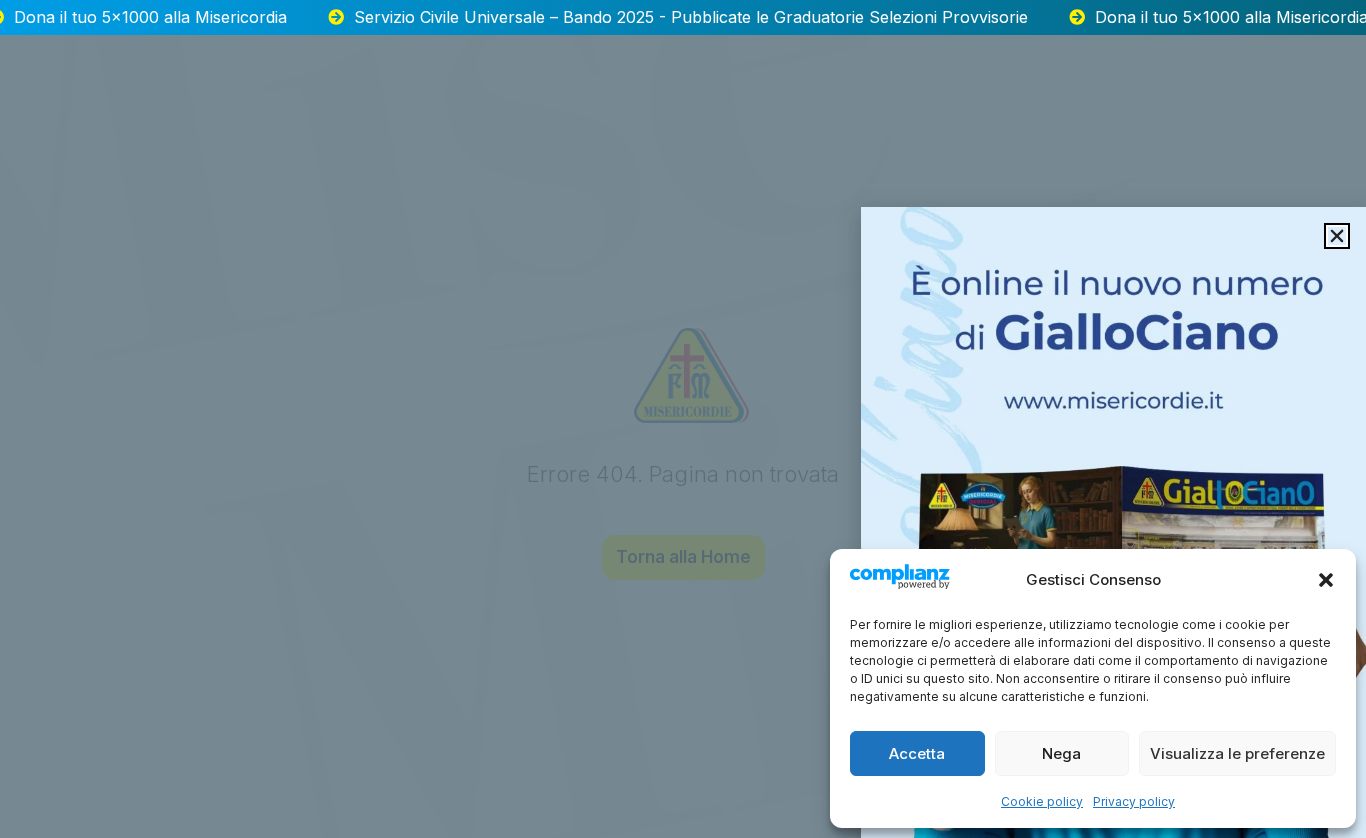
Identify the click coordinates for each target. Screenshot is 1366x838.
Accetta (917, 753)
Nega (1061, 753)
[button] (1326, 580)
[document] (683, 419)
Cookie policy (1042, 801)
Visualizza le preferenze (1237, 753)
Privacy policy (1134, 801)
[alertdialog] (683, 17)
